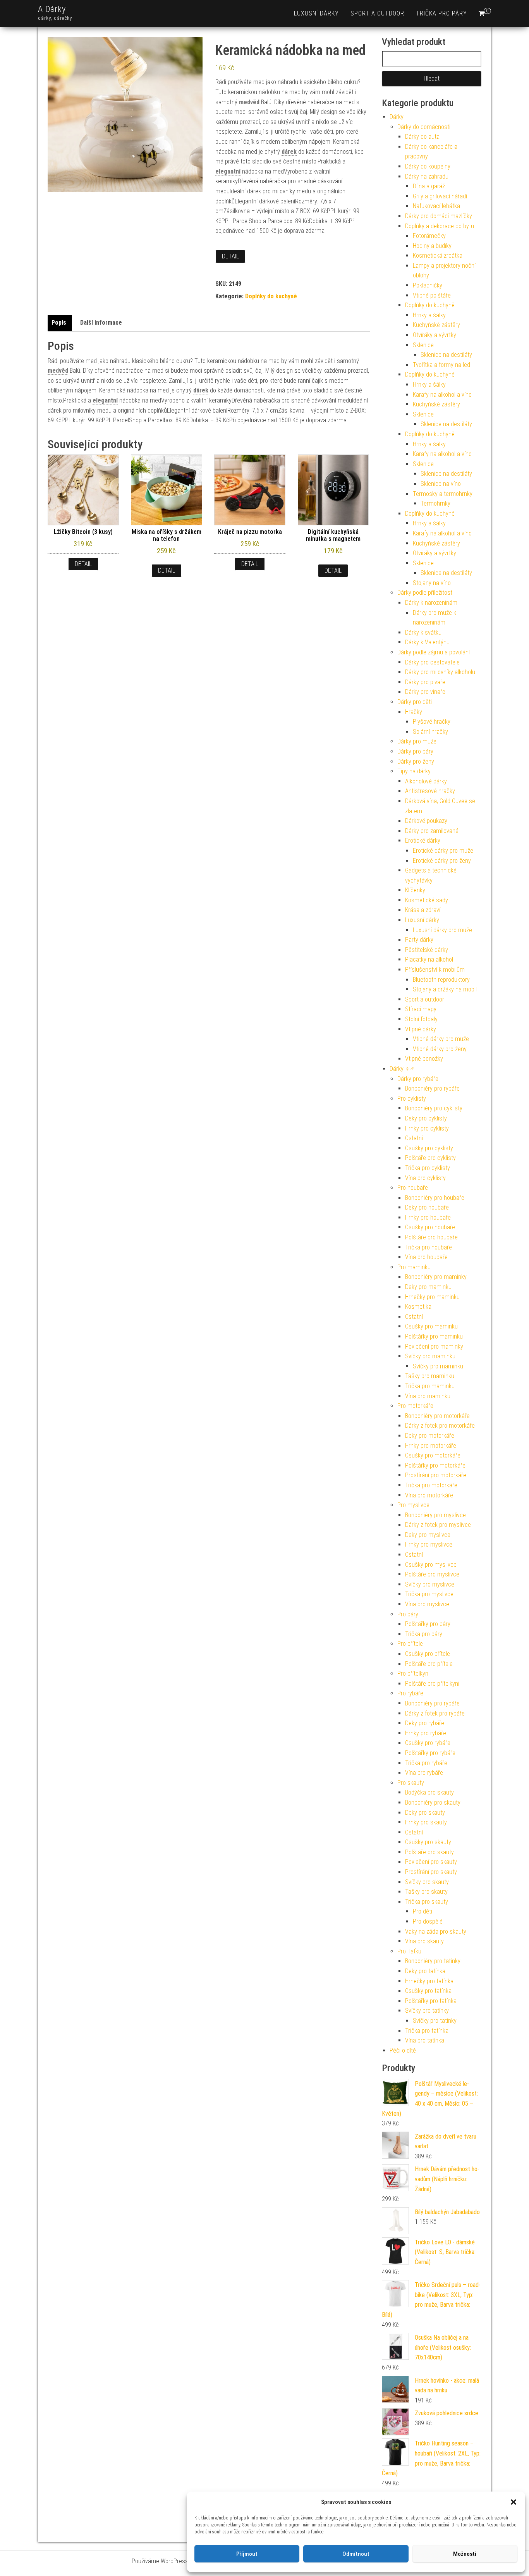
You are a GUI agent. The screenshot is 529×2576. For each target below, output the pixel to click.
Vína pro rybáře (424, 1773)
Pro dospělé (428, 1921)
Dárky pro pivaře (425, 682)
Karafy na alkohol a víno (442, 395)
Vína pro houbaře (426, 1257)
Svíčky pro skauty (427, 1882)
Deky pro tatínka (425, 1971)
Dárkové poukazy (426, 821)
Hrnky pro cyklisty (427, 1128)
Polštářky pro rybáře (430, 1753)
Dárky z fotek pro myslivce (438, 1525)
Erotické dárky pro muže (443, 851)
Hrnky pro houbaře (428, 1217)
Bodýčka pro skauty (429, 1792)
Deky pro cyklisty (426, 1118)
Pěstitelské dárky (427, 950)
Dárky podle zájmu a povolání (434, 652)
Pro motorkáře (415, 1406)
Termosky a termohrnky (443, 494)
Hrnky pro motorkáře (431, 1446)
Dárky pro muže (417, 741)
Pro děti (423, 1911)
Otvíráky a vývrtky (435, 335)
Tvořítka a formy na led (441, 365)
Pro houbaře (413, 1188)
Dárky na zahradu (427, 176)
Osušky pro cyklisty (429, 1148)
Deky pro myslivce (428, 1535)
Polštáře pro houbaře (431, 1237)
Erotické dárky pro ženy (442, 861)
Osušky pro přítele (428, 1654)
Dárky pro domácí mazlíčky (439, 216)
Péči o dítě (403, 2050)
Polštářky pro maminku (434, 1336)
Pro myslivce (413, 1505)
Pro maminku (414, 1267)
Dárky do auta (422, 137)
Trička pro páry (441, 13)
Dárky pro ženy (416, 761)
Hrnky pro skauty (426, 1822)
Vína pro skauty (424, 1941)
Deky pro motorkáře (430, 1436)
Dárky (397, 117)
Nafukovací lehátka (436, 206)
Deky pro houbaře (427, 1207)
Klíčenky (415, 890)
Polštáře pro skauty (429, 1852)
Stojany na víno (432, 583)
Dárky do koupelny (428, 166)
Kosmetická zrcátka (438, 256)
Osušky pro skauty (428, 1842)
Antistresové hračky (430, 791)
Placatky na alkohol (429, 959)
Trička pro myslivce (429, 1594)
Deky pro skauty (425, 1813)
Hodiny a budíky (432, 246)
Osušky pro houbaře (430, 1227)
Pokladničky (428, 285)
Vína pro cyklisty (425, 1178)
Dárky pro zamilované (432, 831)
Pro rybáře (410, 1693)
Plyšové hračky (432, 722)
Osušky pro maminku (431, 1326)
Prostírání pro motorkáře (436, 1475)
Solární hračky (430, 732)
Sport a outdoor (377, 13)
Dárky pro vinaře (425, 692)
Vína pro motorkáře (429, 1495)
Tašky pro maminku (430, 1376)
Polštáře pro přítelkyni (432, 1684)
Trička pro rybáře (426, 1763)
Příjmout (247, 2554)
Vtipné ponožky (424, 1059)
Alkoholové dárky (426, 781)
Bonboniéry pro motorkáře (437, 1416)
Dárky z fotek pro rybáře (435, 1713)
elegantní (228, 171)
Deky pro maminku (428, 1287)
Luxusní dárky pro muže (442, 930)
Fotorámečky (429, 236)
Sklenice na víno (441, 484)
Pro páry (408, 1614)
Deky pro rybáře (425, 1723)
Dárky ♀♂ (402, 1069)
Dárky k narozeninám (431, 603)
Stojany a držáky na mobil (445, 989)
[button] (514, 2502)
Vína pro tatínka (425, 2040)
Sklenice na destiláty (446, 355)
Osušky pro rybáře (428, 1743)
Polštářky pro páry (428, 1624)
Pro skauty (411, 1783)
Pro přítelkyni (413, 1673)
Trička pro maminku (430, 1386)
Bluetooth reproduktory (441, 980)
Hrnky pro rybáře (426, 1733)
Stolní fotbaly (421, 1019)
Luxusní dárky (316, 13)
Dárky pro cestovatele (432, 662)
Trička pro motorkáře (431, 1485)
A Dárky (52, 9)
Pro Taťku (409, 1951)
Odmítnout (356, 2554)
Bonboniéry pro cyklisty (434, 1108)
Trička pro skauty (427, 1902)
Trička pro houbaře (429, 1247)
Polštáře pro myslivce (432, 1574)
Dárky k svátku (423, 632)
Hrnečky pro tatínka (429, 1981)
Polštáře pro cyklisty (430, 1158)
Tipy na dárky (414, 771)
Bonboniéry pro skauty (433, 1803)
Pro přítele (410, 1644)
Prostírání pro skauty (431, 1872)
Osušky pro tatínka (428, 1991)
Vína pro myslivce (427, 1604)
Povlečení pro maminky (434, 1347)
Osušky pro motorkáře (433, 1455)
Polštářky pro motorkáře (435, 1465)
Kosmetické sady (427, 900)
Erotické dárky (423, 841)
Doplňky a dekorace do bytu (440, 226)
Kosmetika (418, 1307)
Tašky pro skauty (426, 1892)
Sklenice (423, 345)
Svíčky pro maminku (430, 1356)
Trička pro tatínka (427, 2031)
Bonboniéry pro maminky (436, 1277)
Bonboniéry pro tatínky (433, 1961)
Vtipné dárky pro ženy (440, 1049)
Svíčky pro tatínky (427, 2011)
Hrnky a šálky (429, 315)
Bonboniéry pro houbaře (435, 1198)
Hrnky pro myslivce (429, 1544)
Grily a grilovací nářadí (440, 196)
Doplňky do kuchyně (271, 296)
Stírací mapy (421, 1009)
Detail (230, 256)
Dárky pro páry (415, 751)
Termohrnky (435, 503)
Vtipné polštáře (432, 295)
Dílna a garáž (429, 186)
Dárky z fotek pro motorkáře (440, 1426)
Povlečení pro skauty (431, 1862)
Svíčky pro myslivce (430, 1584)
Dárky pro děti (415, 702)
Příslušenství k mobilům (435, 970)
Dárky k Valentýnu (427, 642)
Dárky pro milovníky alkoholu (440, 672)
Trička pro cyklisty (428, 1168)
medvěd (249, 102)
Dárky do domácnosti (424, 127)
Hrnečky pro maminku (432, 1297)
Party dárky (419, 940)
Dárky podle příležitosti (425, 593)
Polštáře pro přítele (429, 1664)
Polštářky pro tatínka (431, 2001)
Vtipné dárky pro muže (441, 1039)
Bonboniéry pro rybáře (432, 1088)
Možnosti (465, 2554)
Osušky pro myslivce (431, 1565)
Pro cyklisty (412, 1099)
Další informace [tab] (101, 323)
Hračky (414, 712)
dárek (289, 152)
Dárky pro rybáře (418, 1079)
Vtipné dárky (421, 1029)
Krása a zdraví (423, 910)
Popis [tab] (59, 323)
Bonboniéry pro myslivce (435, 1515)
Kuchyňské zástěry (436, 325)
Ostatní (414, 1138)
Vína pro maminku (428, 1396)
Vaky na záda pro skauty (436, 1932)
